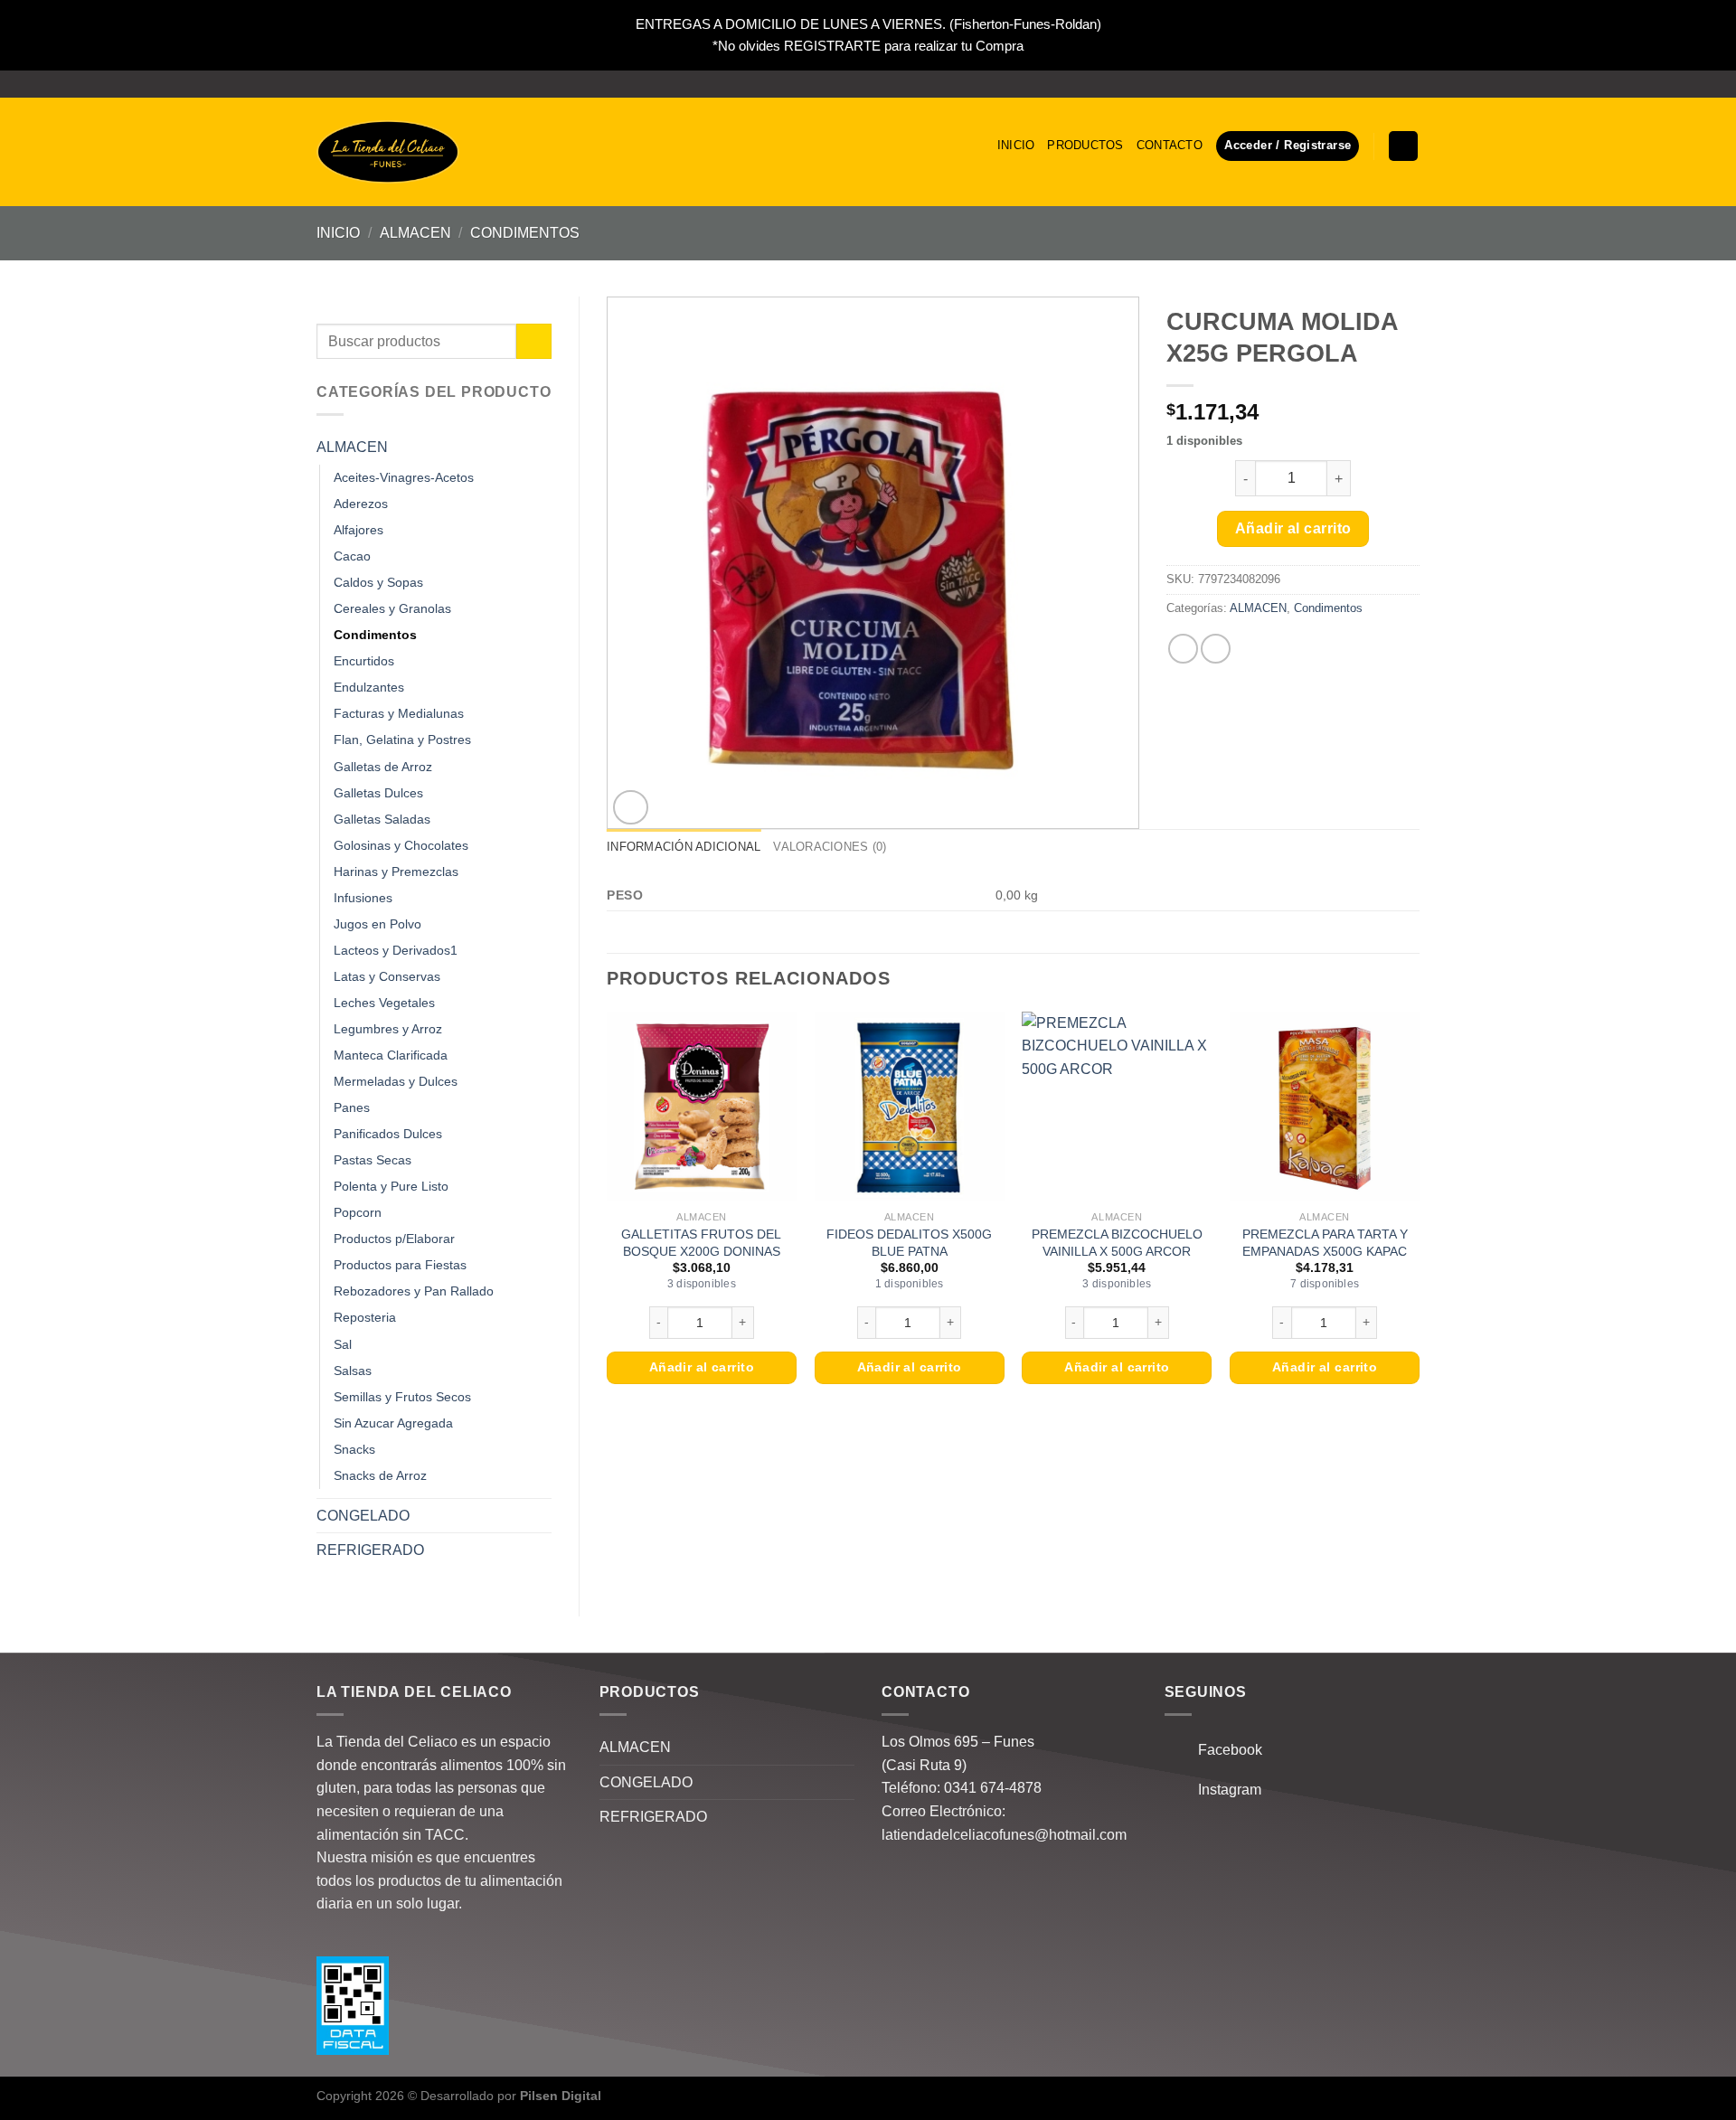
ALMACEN (415, 233)
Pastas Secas (373, 1160)
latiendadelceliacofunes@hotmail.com (1004, 1835)
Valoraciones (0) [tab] (830, 847)
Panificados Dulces (388, 1134)
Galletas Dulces (378, 793)
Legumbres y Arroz (388, 1029)
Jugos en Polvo (377, 924)
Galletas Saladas (382, 819)
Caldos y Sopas (378, 582)
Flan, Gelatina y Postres (402, 740)
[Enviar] (534, 341)
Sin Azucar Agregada (393, 1423)
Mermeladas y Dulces (396, 1081)
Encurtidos (364, 661)
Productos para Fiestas (400, 1265)
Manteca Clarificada (391, 1055)
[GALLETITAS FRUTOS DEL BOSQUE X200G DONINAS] (702, 1107)
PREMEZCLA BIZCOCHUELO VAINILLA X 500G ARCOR (1117, 1243)
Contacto (1170, 145)
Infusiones (363, 898)
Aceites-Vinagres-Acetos (404, 477)
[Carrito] (1403, 146)
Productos (1085, 145)
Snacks (354, 1449)
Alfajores (359, 530)
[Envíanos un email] (1410, 84)
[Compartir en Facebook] (1183, 649)
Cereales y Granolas (392, 608)
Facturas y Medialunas (399, 713)
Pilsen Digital (561, 2096)
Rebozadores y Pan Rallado (414, 1291)
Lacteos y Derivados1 (396, 950)
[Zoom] (631, 808)
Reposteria (365, 1317)
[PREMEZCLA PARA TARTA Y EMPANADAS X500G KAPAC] (1325, 1107)
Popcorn (358, 1212)
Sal (343, 1344)
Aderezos (361, 504)
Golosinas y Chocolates (401, 845)
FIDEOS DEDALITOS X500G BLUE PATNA (909, 1243)
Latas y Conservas (387, 976)
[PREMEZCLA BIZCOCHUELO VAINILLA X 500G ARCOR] (1117, 1107)
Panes (352, 1107)
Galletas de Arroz (383, 767)
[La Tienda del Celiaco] (388, 152)
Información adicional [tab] (684, 847)
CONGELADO (363, 1516)
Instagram (1224, 1790)
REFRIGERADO (370, 1550)
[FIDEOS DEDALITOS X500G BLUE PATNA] (910, 1107)
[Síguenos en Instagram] (1393, 84)
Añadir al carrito (1293, 528)
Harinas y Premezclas (396, 872)
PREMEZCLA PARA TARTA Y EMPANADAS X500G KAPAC (1325, 1243)
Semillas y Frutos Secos (402, 1397)
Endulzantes (369, 687)
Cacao (352, 556)
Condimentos (525, 233)
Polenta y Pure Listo (391, 1186)
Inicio (1016, 145)
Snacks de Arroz (380, 1475)
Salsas (353, 1371)
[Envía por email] (1216, 649)
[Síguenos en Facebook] (1376, 84)
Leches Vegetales (384, 1003)
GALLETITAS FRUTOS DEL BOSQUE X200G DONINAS (701, 1243)
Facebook (1225, 1750)
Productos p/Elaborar (394, 1239)
